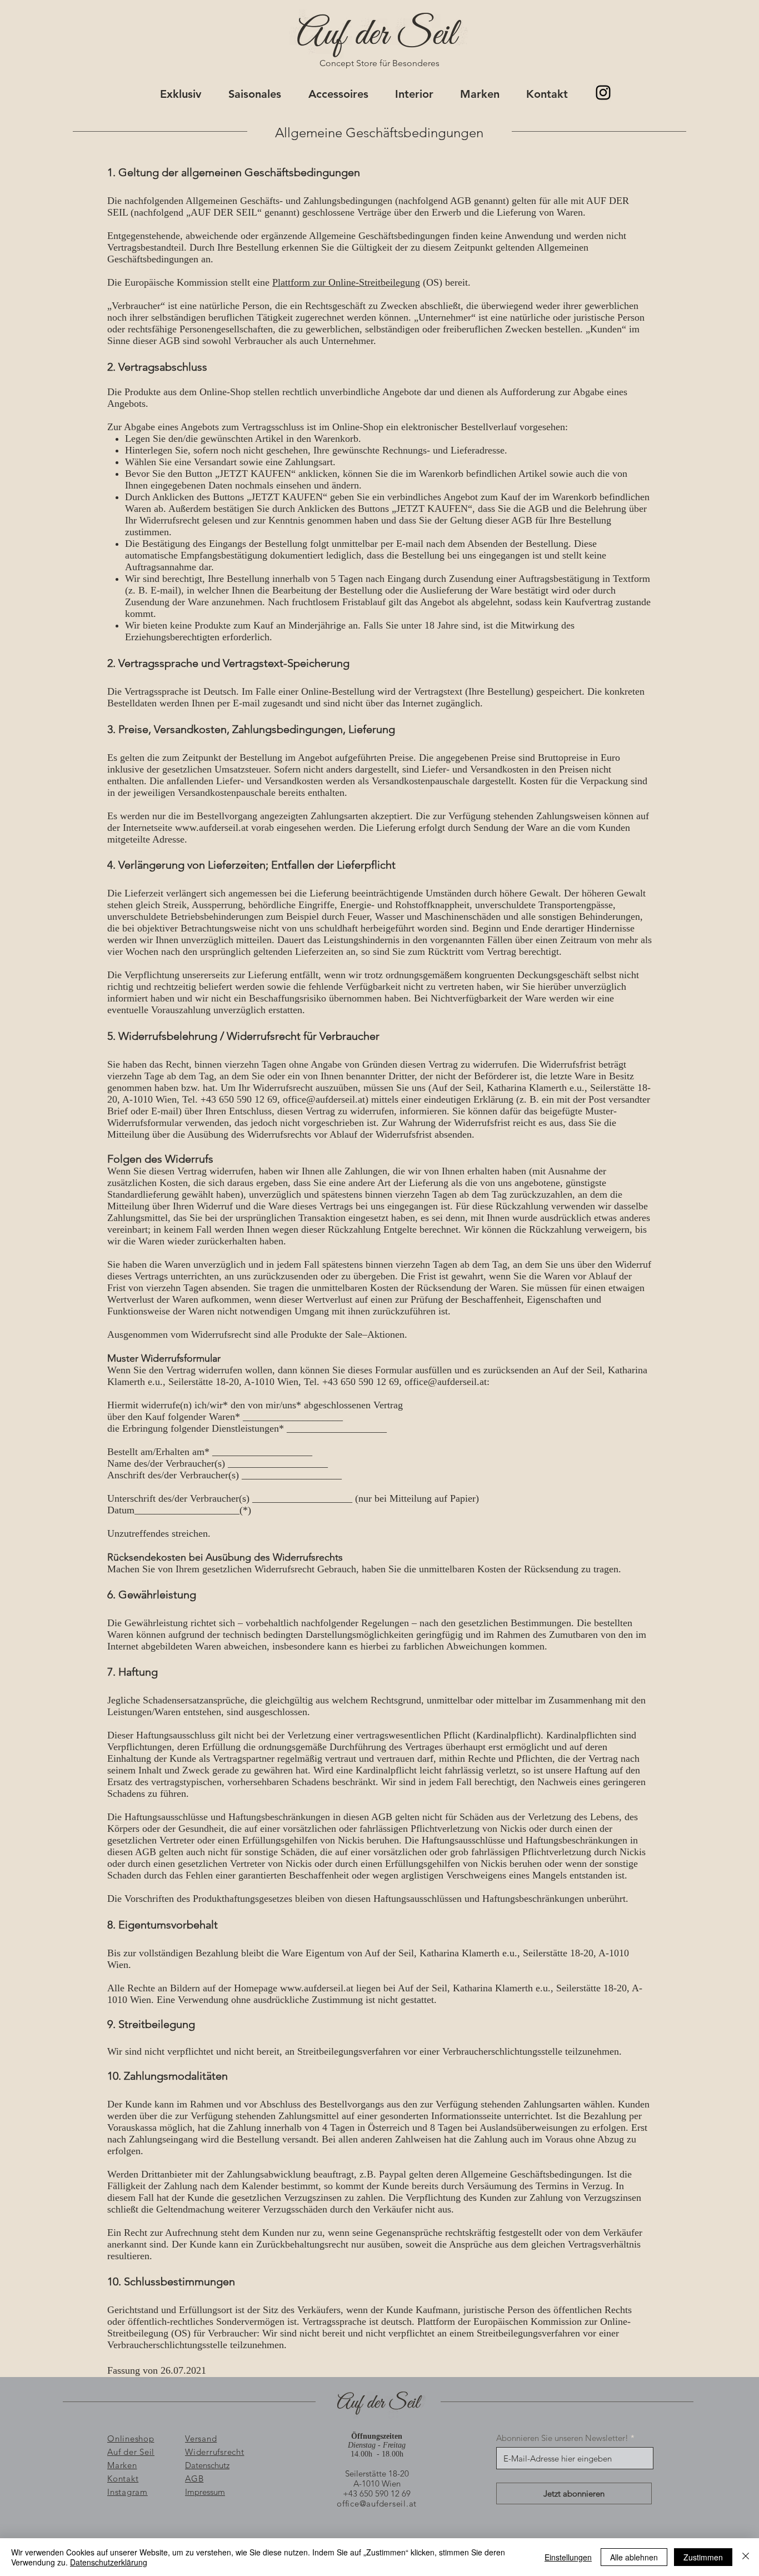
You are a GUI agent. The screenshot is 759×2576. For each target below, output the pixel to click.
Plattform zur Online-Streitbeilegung (346, 282)
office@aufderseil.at (324, 1099)
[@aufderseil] (603, 93)
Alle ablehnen (634, 2557)
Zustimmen (703, 2557)
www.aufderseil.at (212, 828)
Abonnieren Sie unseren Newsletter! (562, 2438)
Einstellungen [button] (568, 2557)
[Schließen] (746, 2557)
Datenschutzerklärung (109, 2562)
